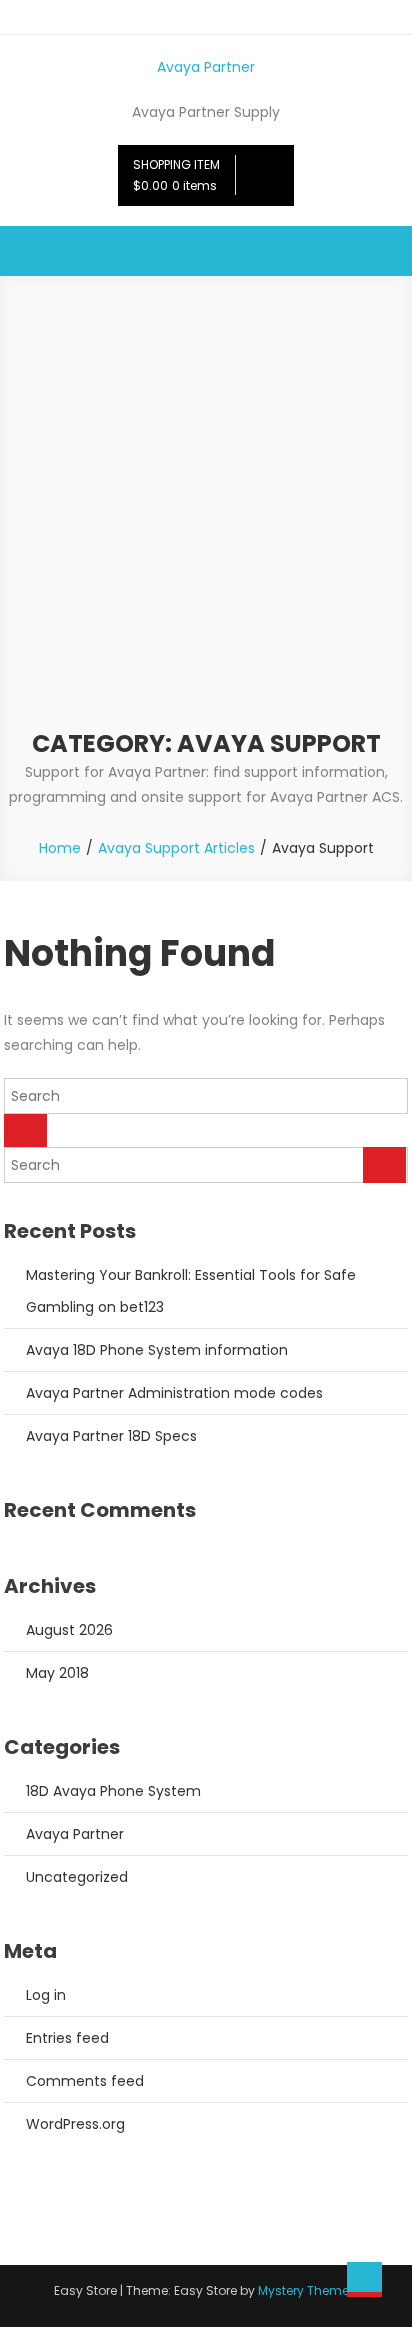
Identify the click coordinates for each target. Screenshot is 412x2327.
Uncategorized (77, 1877)
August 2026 (69, 1630)
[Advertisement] (206, 512)
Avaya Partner (206, 67)
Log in (46, 1995)
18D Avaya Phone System (113, 1791)
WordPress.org (75, 2124)
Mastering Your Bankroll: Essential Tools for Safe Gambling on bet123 (191, 1291)
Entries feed (67, 2038)
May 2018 (57, 1673)
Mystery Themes (307, 2290)
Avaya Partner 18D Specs (111, 1436)
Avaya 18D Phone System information (157, 1350)
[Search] (25, 1130)
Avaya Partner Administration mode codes (174, 1393)
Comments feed (85, 2081)
